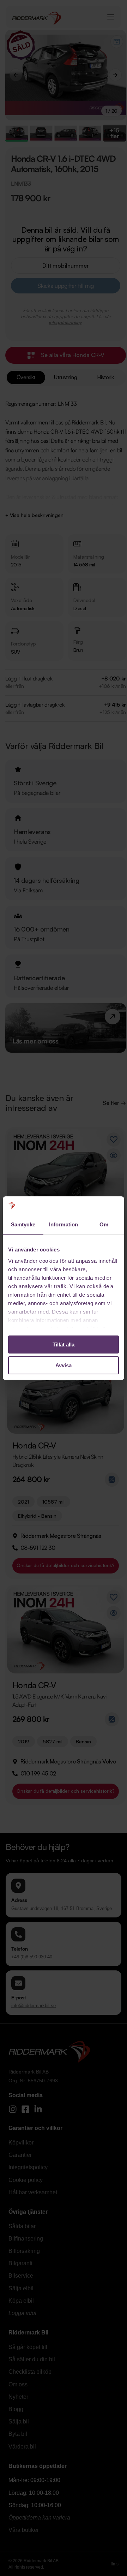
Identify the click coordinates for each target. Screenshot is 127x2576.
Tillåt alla (64, 1344)
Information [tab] (64, 1224)
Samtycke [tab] (23, 1224)
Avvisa (64, 1365)
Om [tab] (104, 1224)
